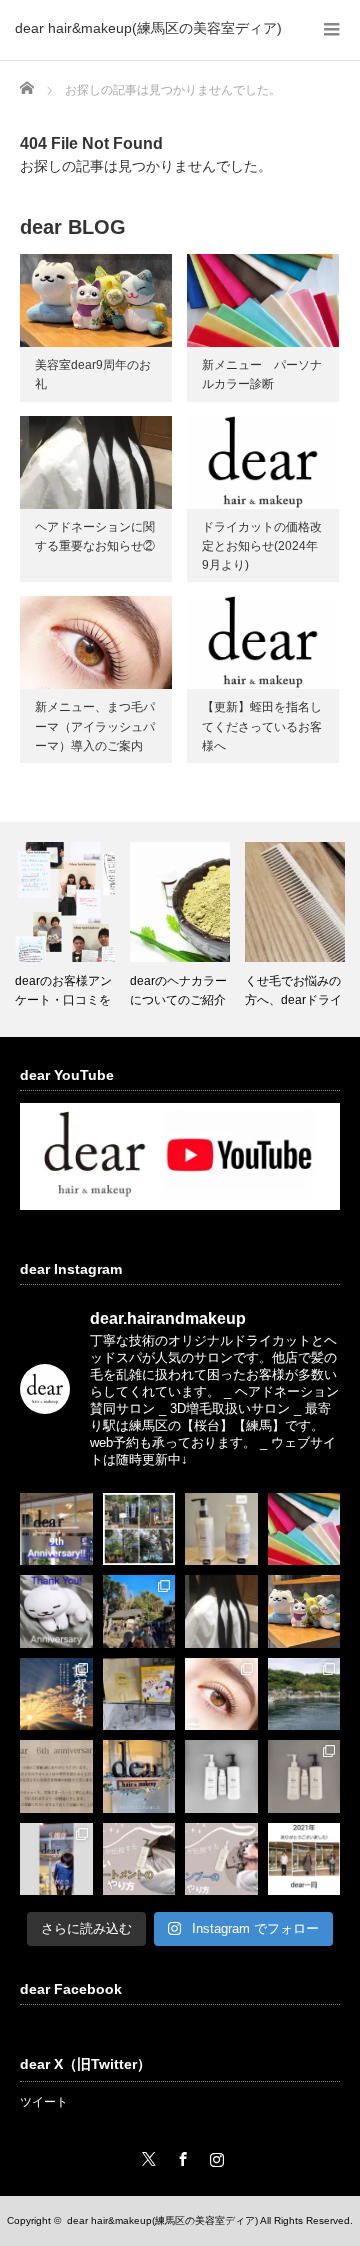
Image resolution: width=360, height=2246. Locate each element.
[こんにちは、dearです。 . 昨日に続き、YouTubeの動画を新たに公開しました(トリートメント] (139, 1859)
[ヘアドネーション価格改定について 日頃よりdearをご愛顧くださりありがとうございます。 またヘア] (221, 1611)
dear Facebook (71, 1989)
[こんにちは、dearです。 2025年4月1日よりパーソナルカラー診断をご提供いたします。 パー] (304, 1529)
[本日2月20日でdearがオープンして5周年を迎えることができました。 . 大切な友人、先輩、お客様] (56, 1859)
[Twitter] (146, 2156)
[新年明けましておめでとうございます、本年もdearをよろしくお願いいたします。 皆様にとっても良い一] (139, 1611)
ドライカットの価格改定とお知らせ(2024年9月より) (262, 546)
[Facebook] (180, 2156)
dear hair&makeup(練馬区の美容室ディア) (148, 28)
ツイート (44, 2102)
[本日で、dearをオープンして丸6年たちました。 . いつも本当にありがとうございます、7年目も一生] (56, 1776)
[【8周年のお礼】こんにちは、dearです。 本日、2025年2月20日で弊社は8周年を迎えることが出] (56, 1611)
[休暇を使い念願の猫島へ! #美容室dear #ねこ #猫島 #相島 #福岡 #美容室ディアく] (304, 1694)
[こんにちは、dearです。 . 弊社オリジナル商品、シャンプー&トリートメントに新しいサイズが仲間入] (221, 1529)
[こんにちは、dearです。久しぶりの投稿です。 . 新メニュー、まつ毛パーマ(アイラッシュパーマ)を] (221, 1694)
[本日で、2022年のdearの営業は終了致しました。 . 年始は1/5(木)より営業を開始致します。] (139, 1776)
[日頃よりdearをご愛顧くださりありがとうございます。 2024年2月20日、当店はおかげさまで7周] (304, 1611)
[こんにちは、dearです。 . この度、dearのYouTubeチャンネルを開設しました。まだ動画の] (221, 1859)
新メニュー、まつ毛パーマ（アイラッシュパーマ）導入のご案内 (95, 726)
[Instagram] (214, 2156)
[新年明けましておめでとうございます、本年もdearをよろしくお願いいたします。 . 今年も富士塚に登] (139, 1529)
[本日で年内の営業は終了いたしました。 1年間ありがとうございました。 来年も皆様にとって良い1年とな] (304, 1859)
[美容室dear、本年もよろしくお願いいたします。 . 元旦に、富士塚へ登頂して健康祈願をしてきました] (56, 1694)
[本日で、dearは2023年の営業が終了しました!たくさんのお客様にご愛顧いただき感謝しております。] (139, 1694)
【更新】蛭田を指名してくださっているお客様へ (262, 726)
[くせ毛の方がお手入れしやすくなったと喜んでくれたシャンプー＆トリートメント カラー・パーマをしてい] (221, 1776)
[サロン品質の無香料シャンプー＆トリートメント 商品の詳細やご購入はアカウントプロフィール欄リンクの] (304, 1776)
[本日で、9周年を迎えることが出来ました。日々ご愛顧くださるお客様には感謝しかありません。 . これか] (56, 1529)
